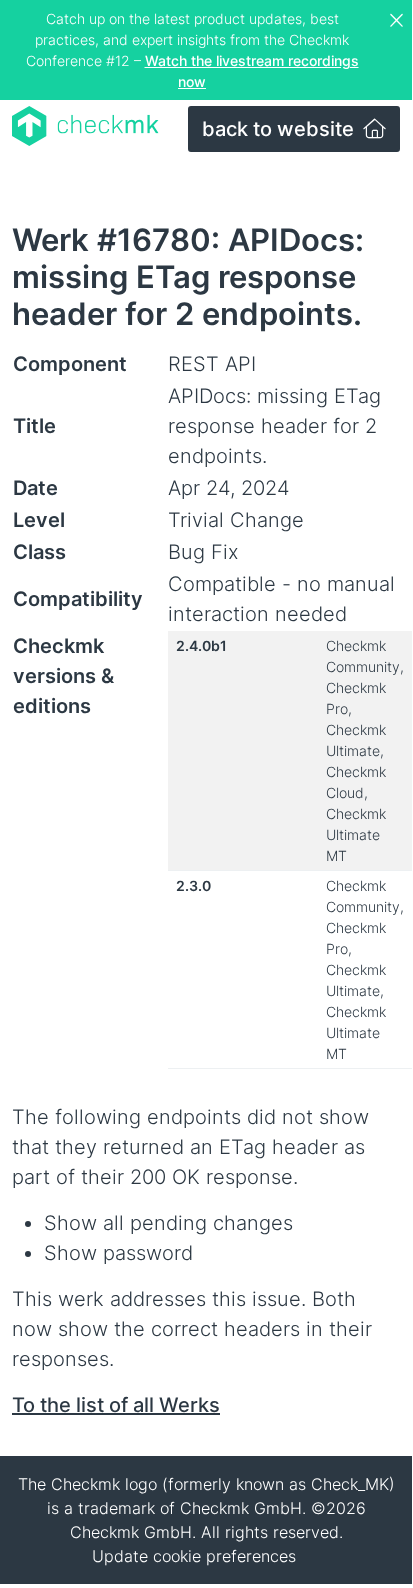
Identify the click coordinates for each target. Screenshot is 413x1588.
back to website (280, 129)
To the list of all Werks (116, 1405)
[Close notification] (399, 21)
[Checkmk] (85, 126)
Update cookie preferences (194, 1556)
